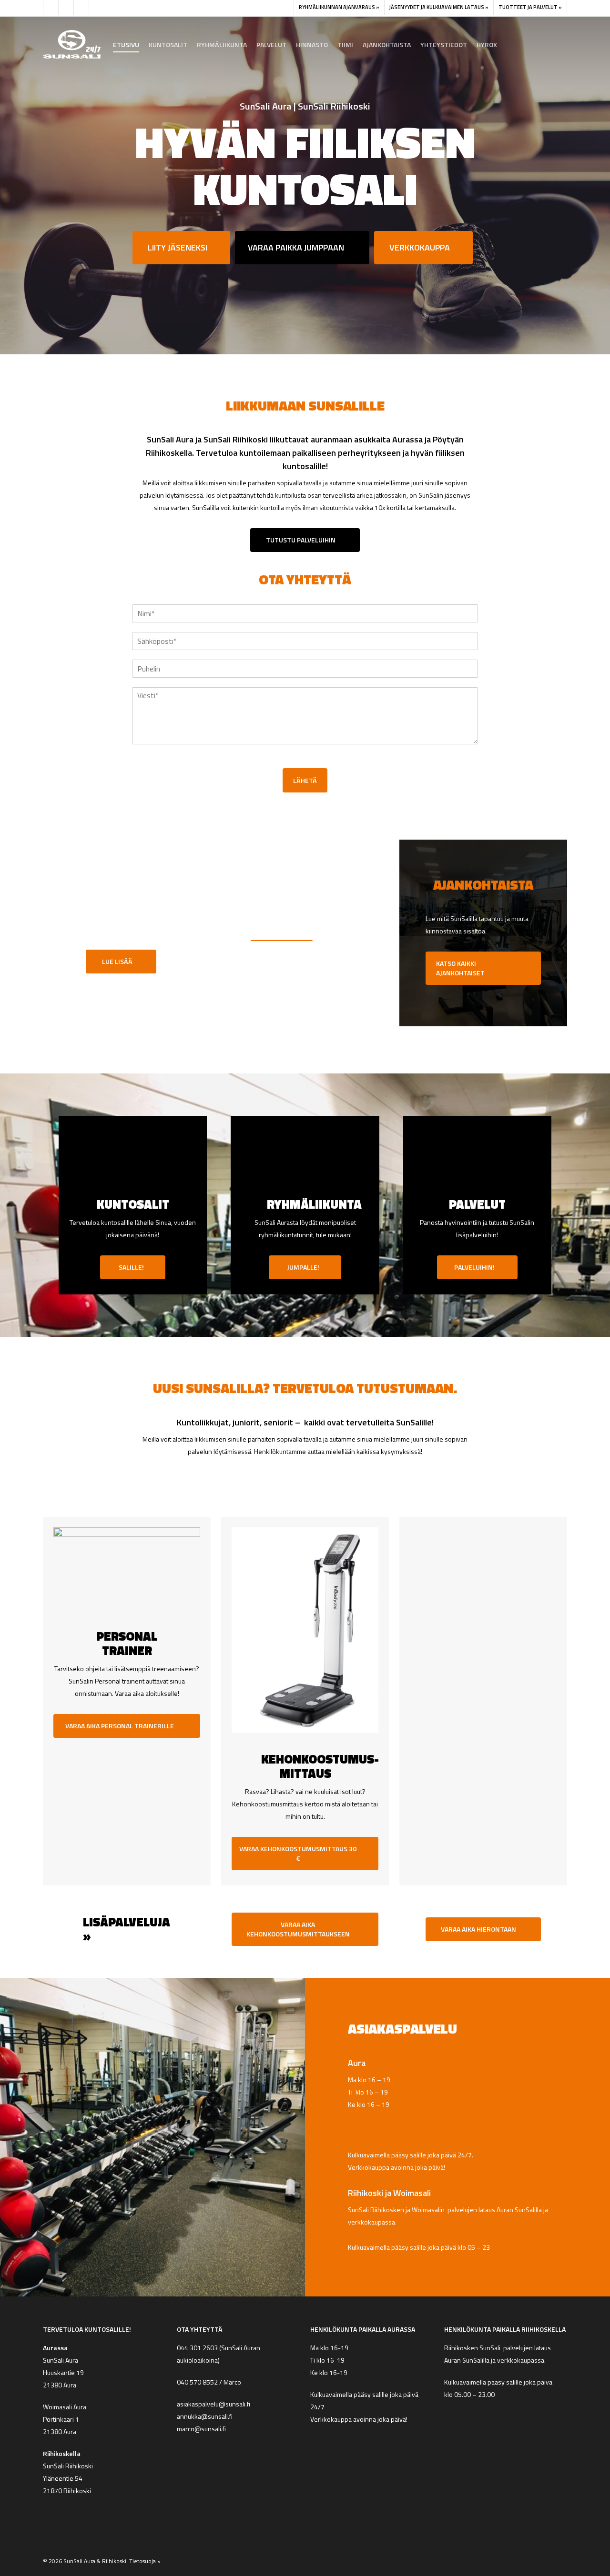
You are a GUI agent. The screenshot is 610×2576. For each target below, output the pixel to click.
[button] (181, 248)
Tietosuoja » (145, 2561)
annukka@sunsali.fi (205, 2416)
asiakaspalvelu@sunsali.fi (213, 2404)
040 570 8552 (197, 2382)
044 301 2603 (197, 2348)
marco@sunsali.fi (203, 2429)
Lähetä (305, 780)
